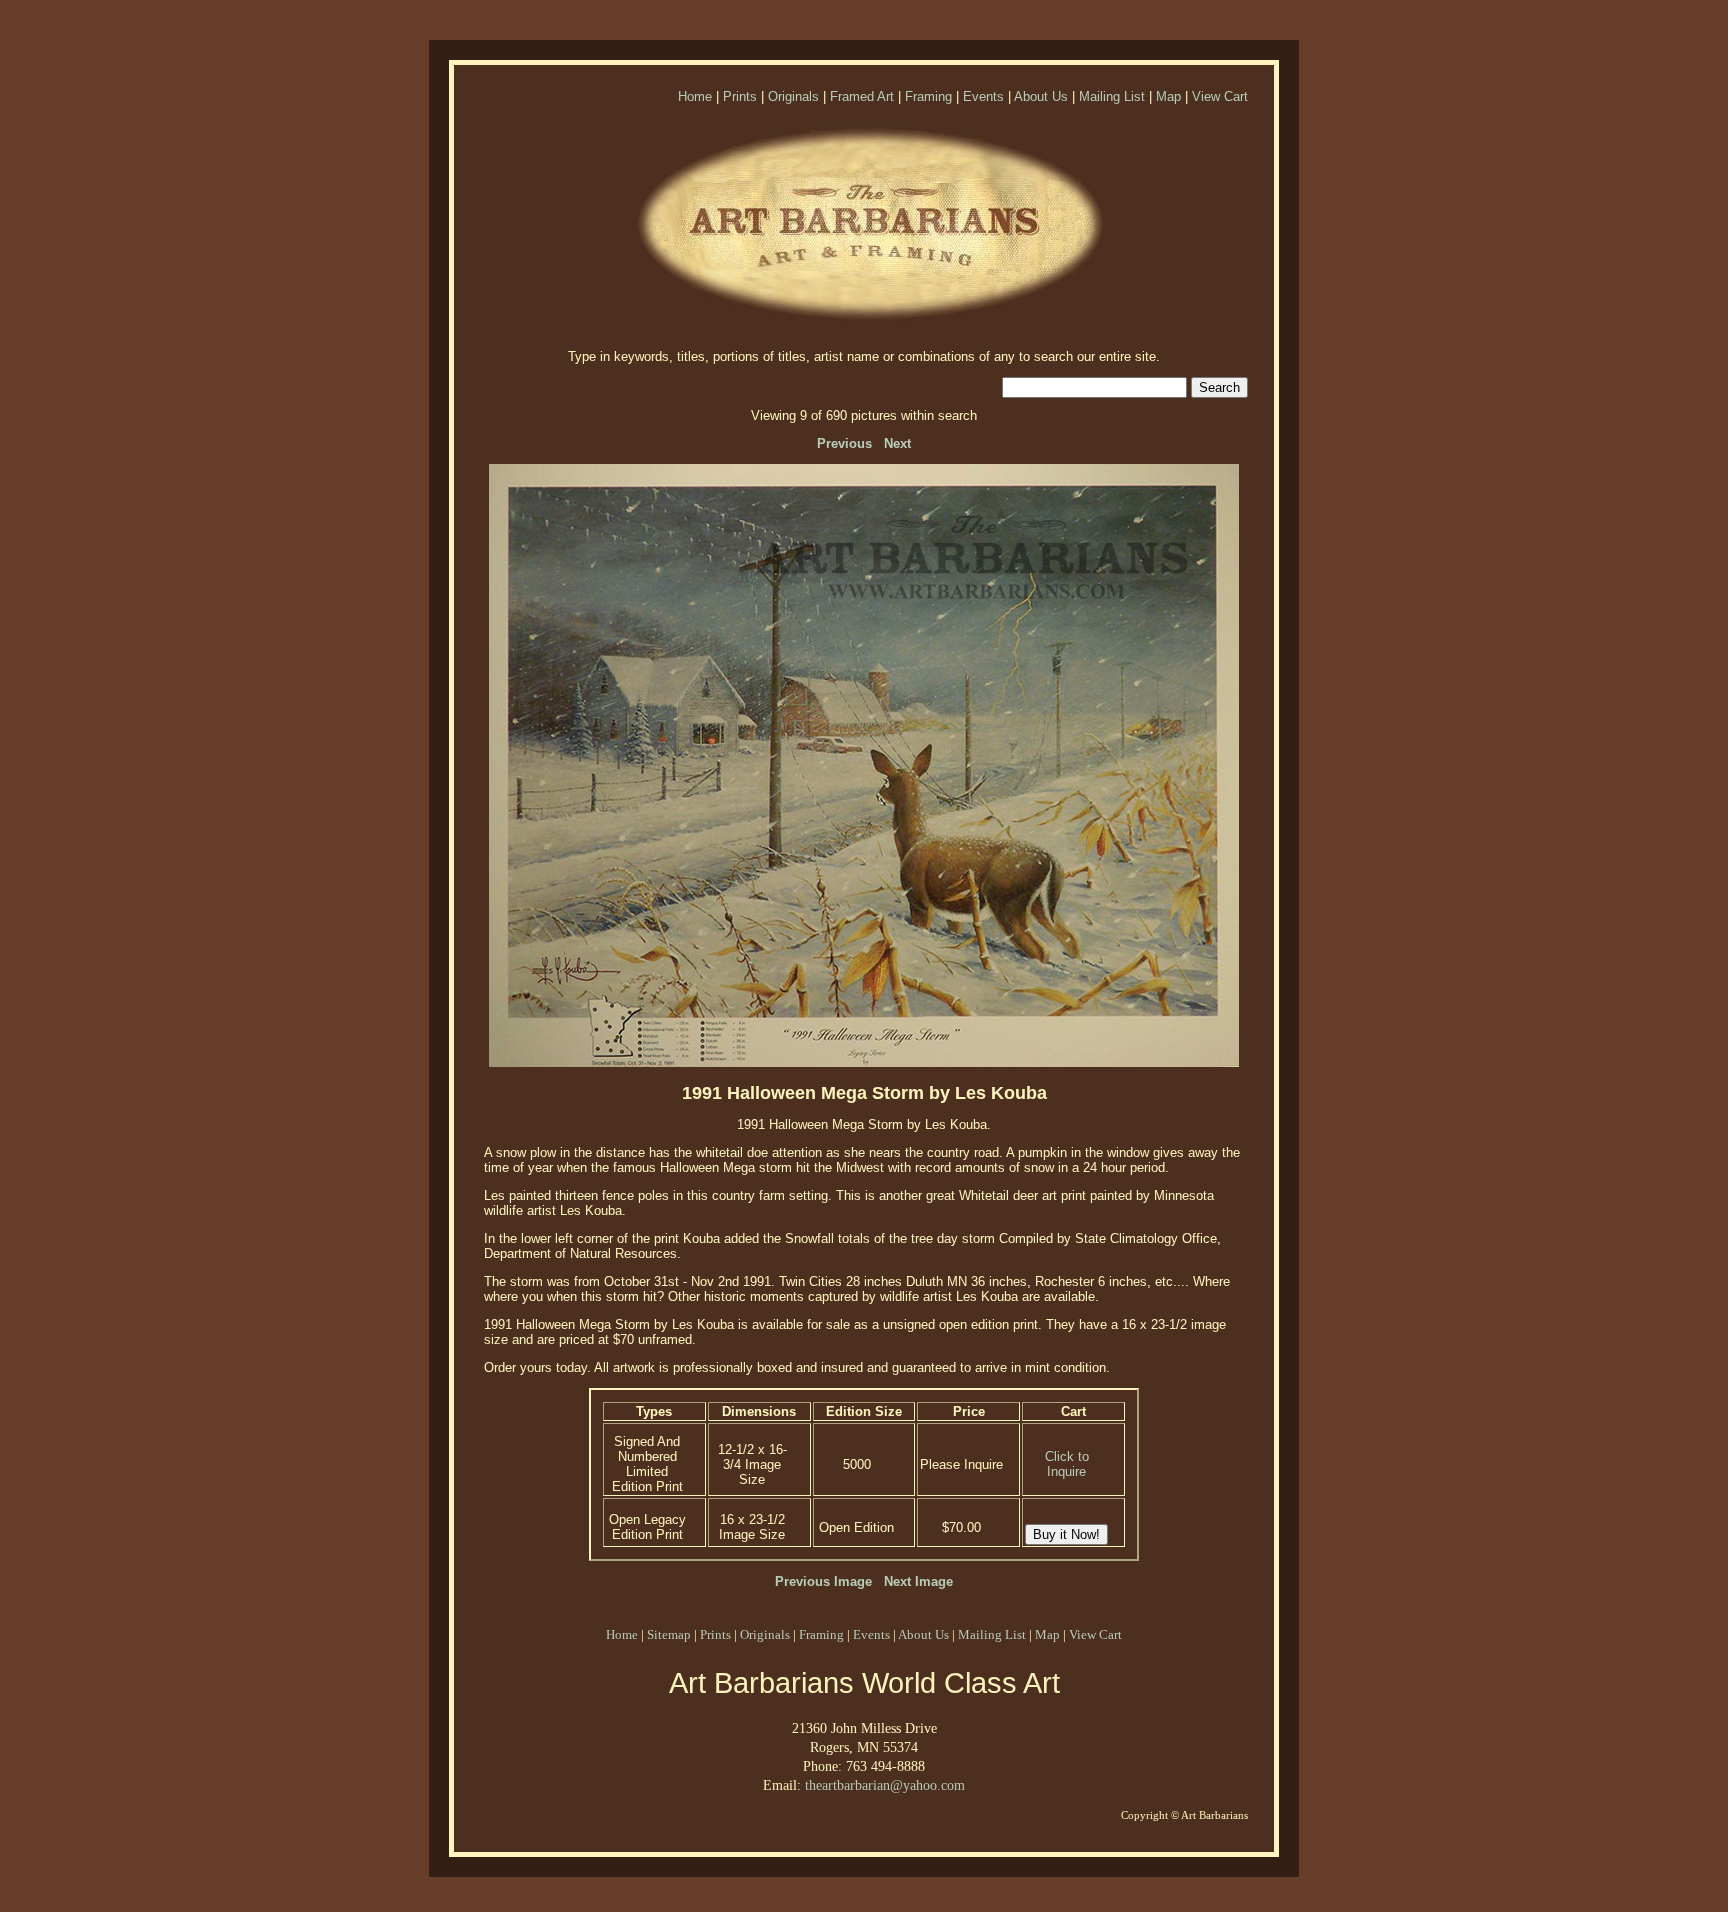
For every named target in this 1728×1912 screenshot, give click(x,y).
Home (695, 96)
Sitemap (669, 1634)
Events (983, 96)
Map (1168, 96)
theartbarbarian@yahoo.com (885, 1785)
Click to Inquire (1067, 1464)
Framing (928, 96)
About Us (1041, 96)
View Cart (1220, 96)
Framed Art (862, 96)
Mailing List (1112, 96)
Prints (740, 96)
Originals (793, 96)
